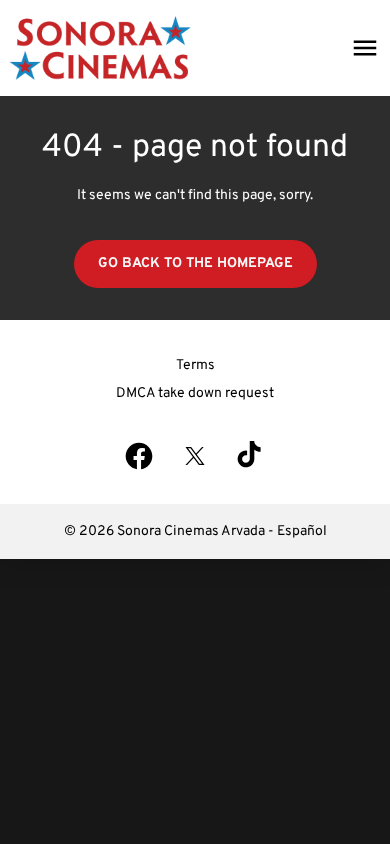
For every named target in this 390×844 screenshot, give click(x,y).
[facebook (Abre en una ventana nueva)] (139, 456)
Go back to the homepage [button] (195, 263)
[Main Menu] (365, 48)
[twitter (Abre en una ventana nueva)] (195, 456)
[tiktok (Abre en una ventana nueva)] (251, 456)
